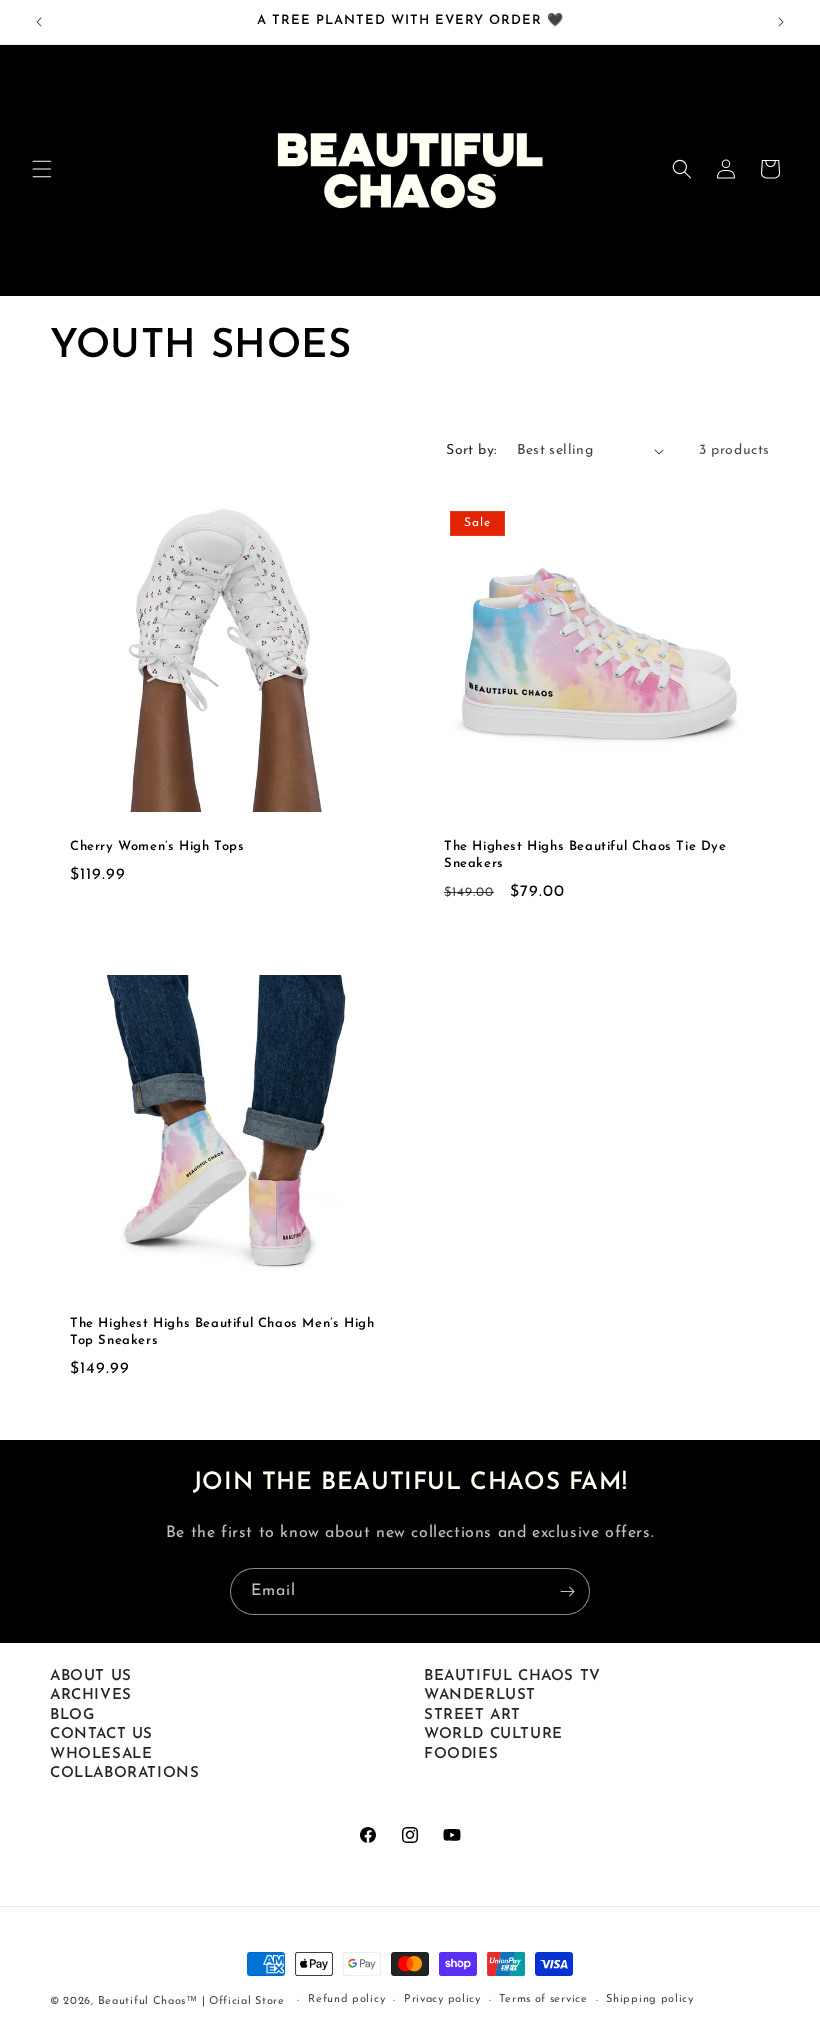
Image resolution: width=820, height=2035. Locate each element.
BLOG (72, 1715)
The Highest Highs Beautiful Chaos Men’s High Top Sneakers (222, 1332)
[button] (42, 169)
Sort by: (471, 450)
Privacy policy (442, 1999)
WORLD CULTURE (493, 1734)
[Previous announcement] (39, 22)
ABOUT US (91, 1676)
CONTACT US (101, 1734)
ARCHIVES (91, 1695)
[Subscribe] (567, 1591)
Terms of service (543, 1999)
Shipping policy (650, 1999)
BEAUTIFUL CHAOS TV (512, 1676)
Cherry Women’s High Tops (157, 846)
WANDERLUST (480, 1695)
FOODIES (461, 1754)
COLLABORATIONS (124, 1773)
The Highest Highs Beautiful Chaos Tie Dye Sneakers (585, 855)
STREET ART (472, 1715)
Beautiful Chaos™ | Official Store (191, 2001)
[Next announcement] (781, 22)
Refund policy (346, 1999)
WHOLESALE (101, 1754)
